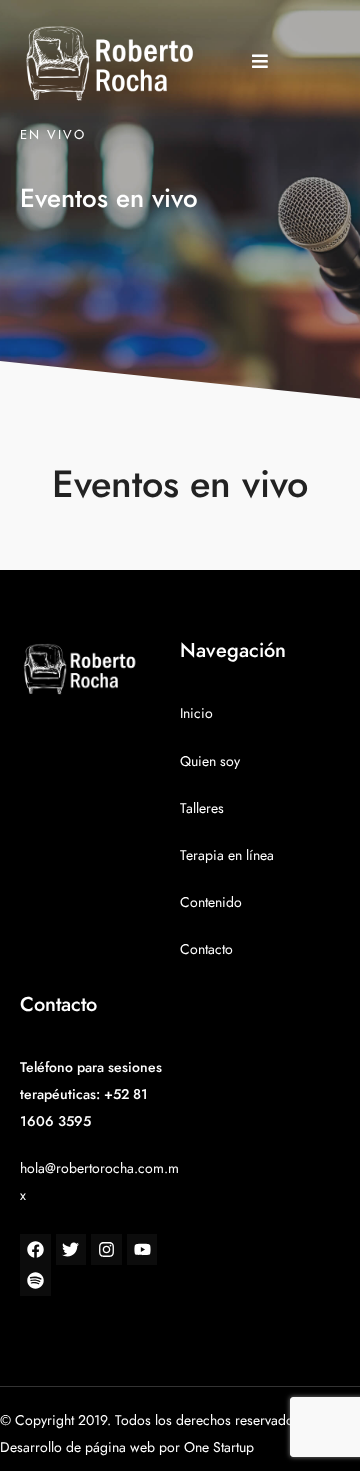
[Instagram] (106, 1249)
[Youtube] (142, 1249)
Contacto (206, 949)
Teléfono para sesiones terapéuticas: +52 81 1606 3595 (91, 1094)
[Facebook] (35, 1249)
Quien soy (210, 761)
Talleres (202, 808)
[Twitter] (71, 1249)
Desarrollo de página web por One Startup (127, 1447)
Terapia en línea (227, 855)
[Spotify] (35, 1280)
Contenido (211, 902)
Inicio (196, 713)
